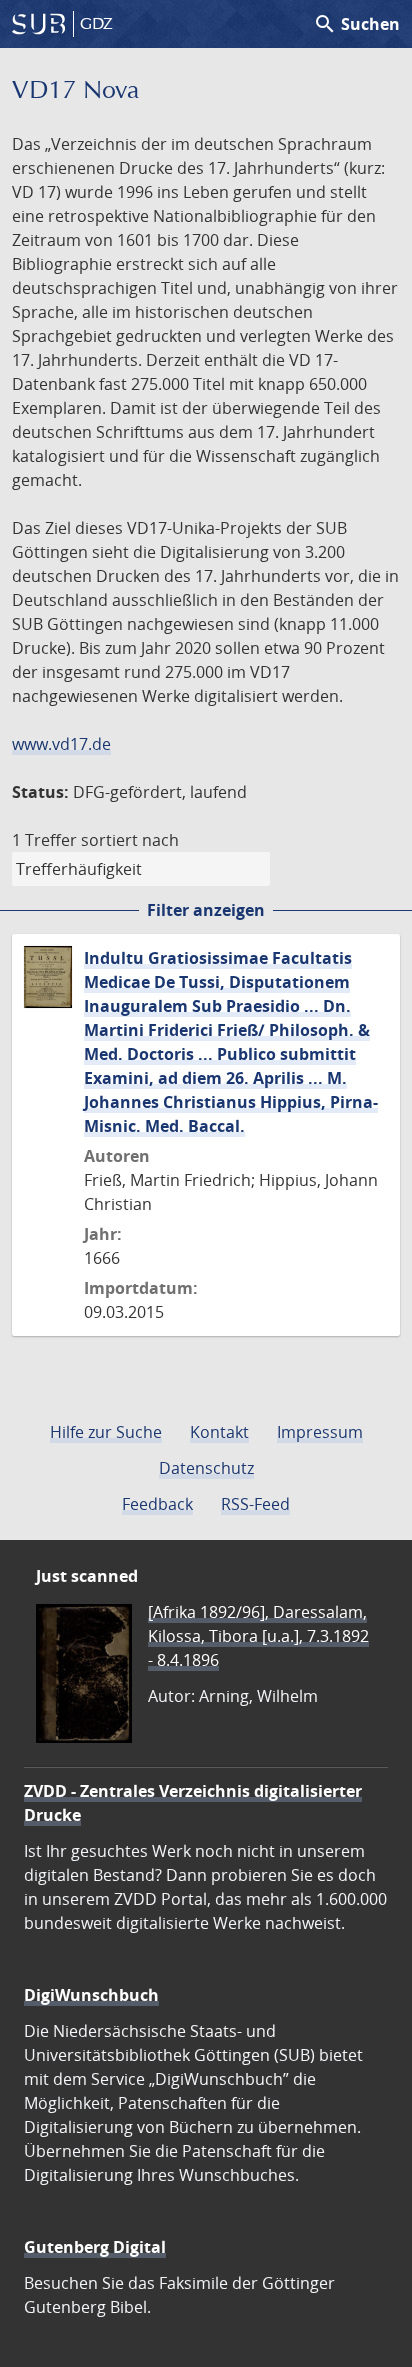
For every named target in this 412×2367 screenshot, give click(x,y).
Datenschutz (206, 1468)
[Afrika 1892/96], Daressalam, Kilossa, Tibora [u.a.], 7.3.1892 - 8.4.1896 (258, 1636)
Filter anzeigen (206, 910)
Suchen (356, 24)
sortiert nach (130, 840)
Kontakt (219, 1432)
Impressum (320, 1432)
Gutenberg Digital (95, 2247)
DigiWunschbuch (91, 1995)
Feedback (157, 1504)
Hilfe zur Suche (106, 1432)
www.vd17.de (61, 744)
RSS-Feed (255, 1504)
